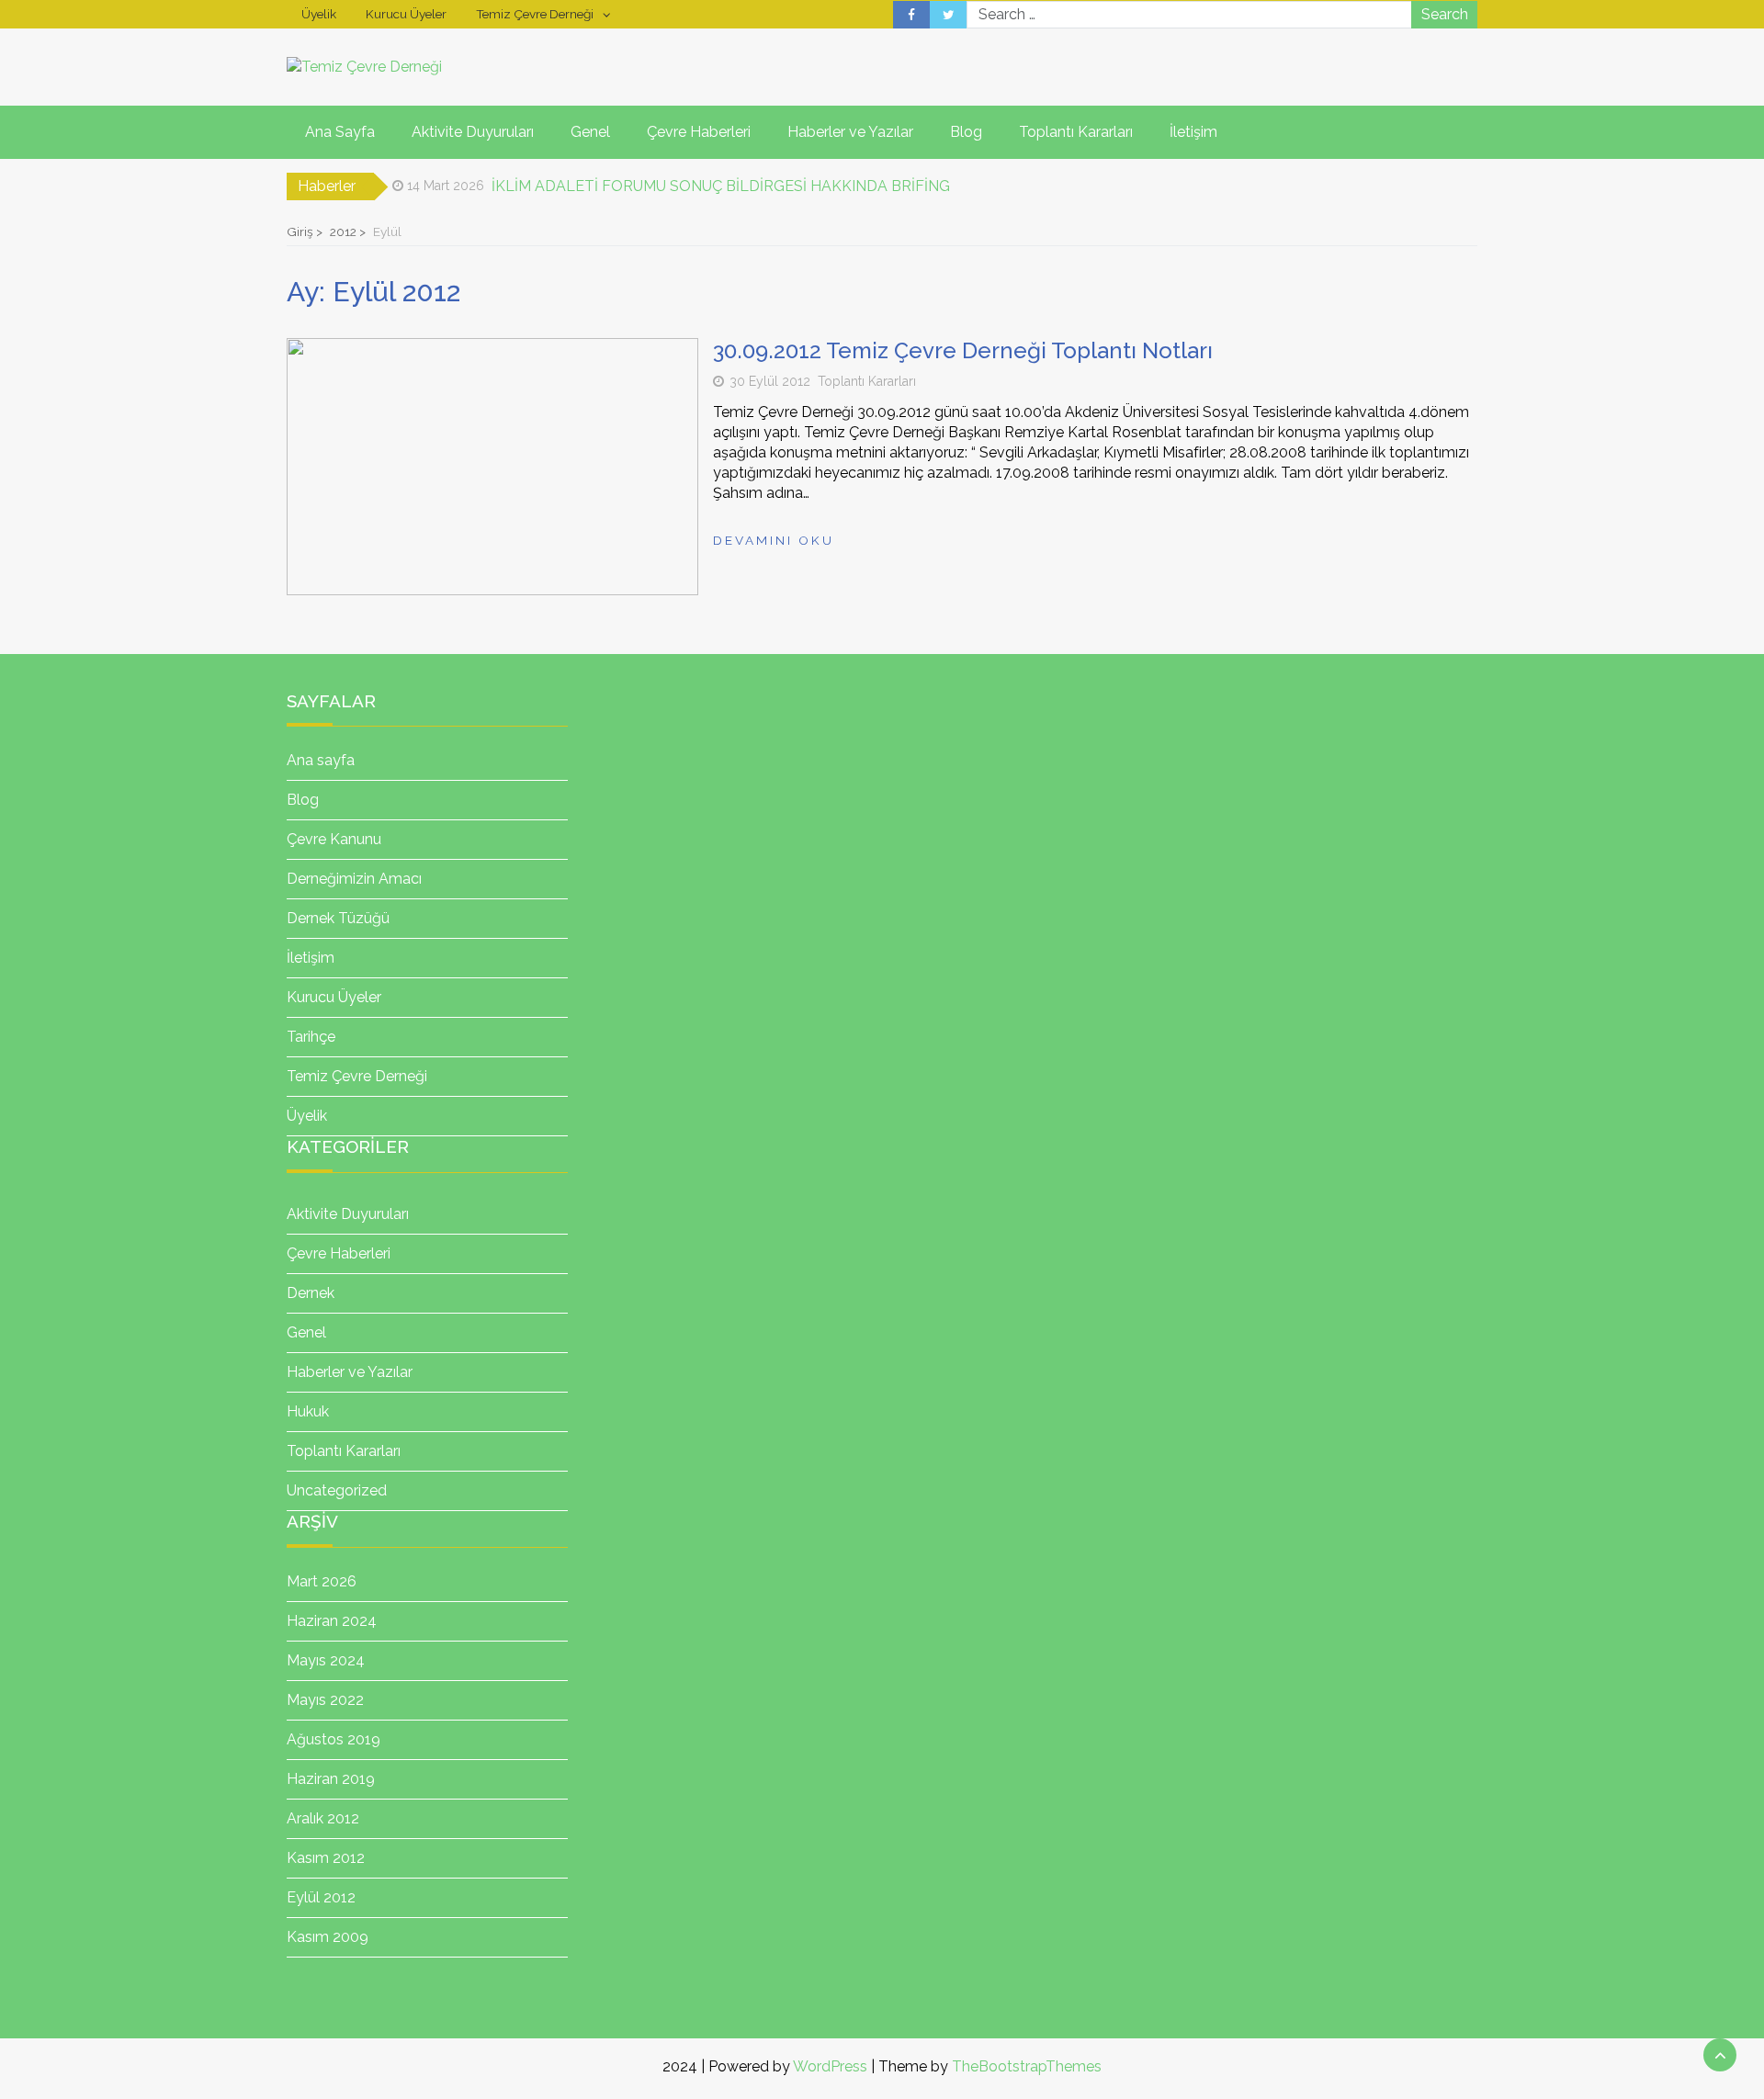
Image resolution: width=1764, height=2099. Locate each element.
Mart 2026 (322, 1581)
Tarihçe (311, 1037)
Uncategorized (337, 1490)
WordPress (830, 2066)
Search (1445, 14)
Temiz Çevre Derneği (535, 14)
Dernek (311, 1293)
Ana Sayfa (340, 132)
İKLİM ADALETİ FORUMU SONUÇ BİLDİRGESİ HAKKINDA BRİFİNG (721, 176)
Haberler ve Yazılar (850, 132)
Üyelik (319, 14)
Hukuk (308, 1411)
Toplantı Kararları (1076, 132)
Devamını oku (774, 540)
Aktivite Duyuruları (473, 132)
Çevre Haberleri (699, 132)
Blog (966, 132)
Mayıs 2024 (326, 1660)
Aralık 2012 (323, 1818)
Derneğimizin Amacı (354, 879)
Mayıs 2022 (325, 1700)
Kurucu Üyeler (406, 14)
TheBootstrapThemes (1027, 2066)
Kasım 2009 (328, 1937)
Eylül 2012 (321, 1897)
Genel (590, 132)
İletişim (1193, 132)
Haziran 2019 (331, 1779)
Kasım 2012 (326, 1858)
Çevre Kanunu (334, 839)
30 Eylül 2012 (770, 381)
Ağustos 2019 (334, 1739)
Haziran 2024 (332, 1621)
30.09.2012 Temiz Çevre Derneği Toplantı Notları (963, 350)
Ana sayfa (321, 760)
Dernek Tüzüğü (338, 918)
